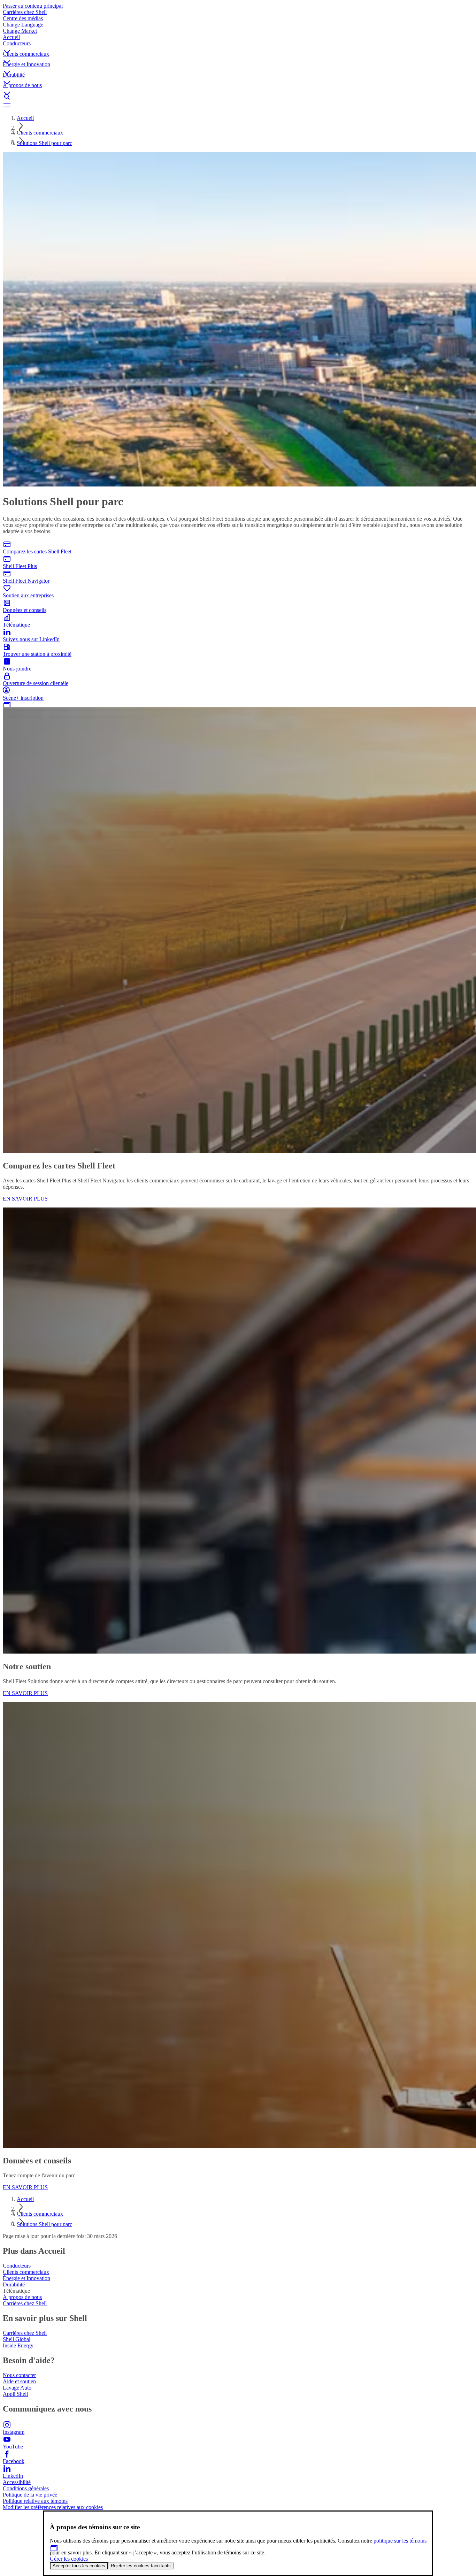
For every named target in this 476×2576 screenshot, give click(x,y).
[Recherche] (238, 97)
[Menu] (238, 105)
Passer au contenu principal (33, 6)
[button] (238, 46)
